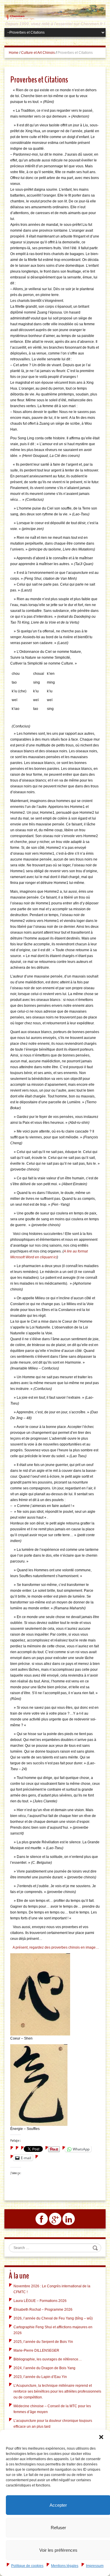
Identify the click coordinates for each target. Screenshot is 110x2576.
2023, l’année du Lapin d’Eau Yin (40, 2377)
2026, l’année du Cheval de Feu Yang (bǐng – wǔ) (53, 2318)
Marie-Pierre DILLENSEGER (36, 2350)
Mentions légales (65, 2566)
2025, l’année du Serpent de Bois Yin (43, 2342)
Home (14, 53)
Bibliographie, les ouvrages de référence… (48, 2359)
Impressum (95, 2566)
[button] (101, 2437)
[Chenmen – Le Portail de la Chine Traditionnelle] (55, 12)
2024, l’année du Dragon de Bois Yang (44, 2368)
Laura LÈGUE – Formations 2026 (40, 2301)
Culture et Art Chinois (38, 53)
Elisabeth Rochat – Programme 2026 (43, 2310)
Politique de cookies (27, 2566)
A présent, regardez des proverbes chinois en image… (56, 1947)
